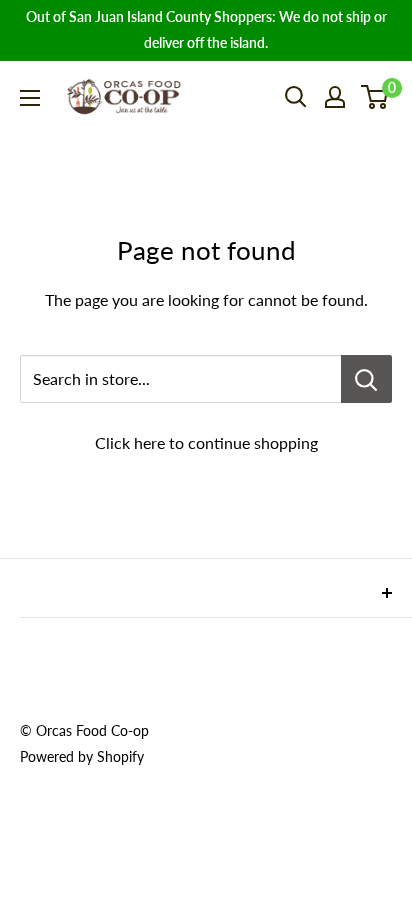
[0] (375, 97)
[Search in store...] (366, 379)
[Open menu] (30, 98)
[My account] (335, 97)
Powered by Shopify (82, 756)
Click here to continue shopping (206, 442)
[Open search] (296, 97)
